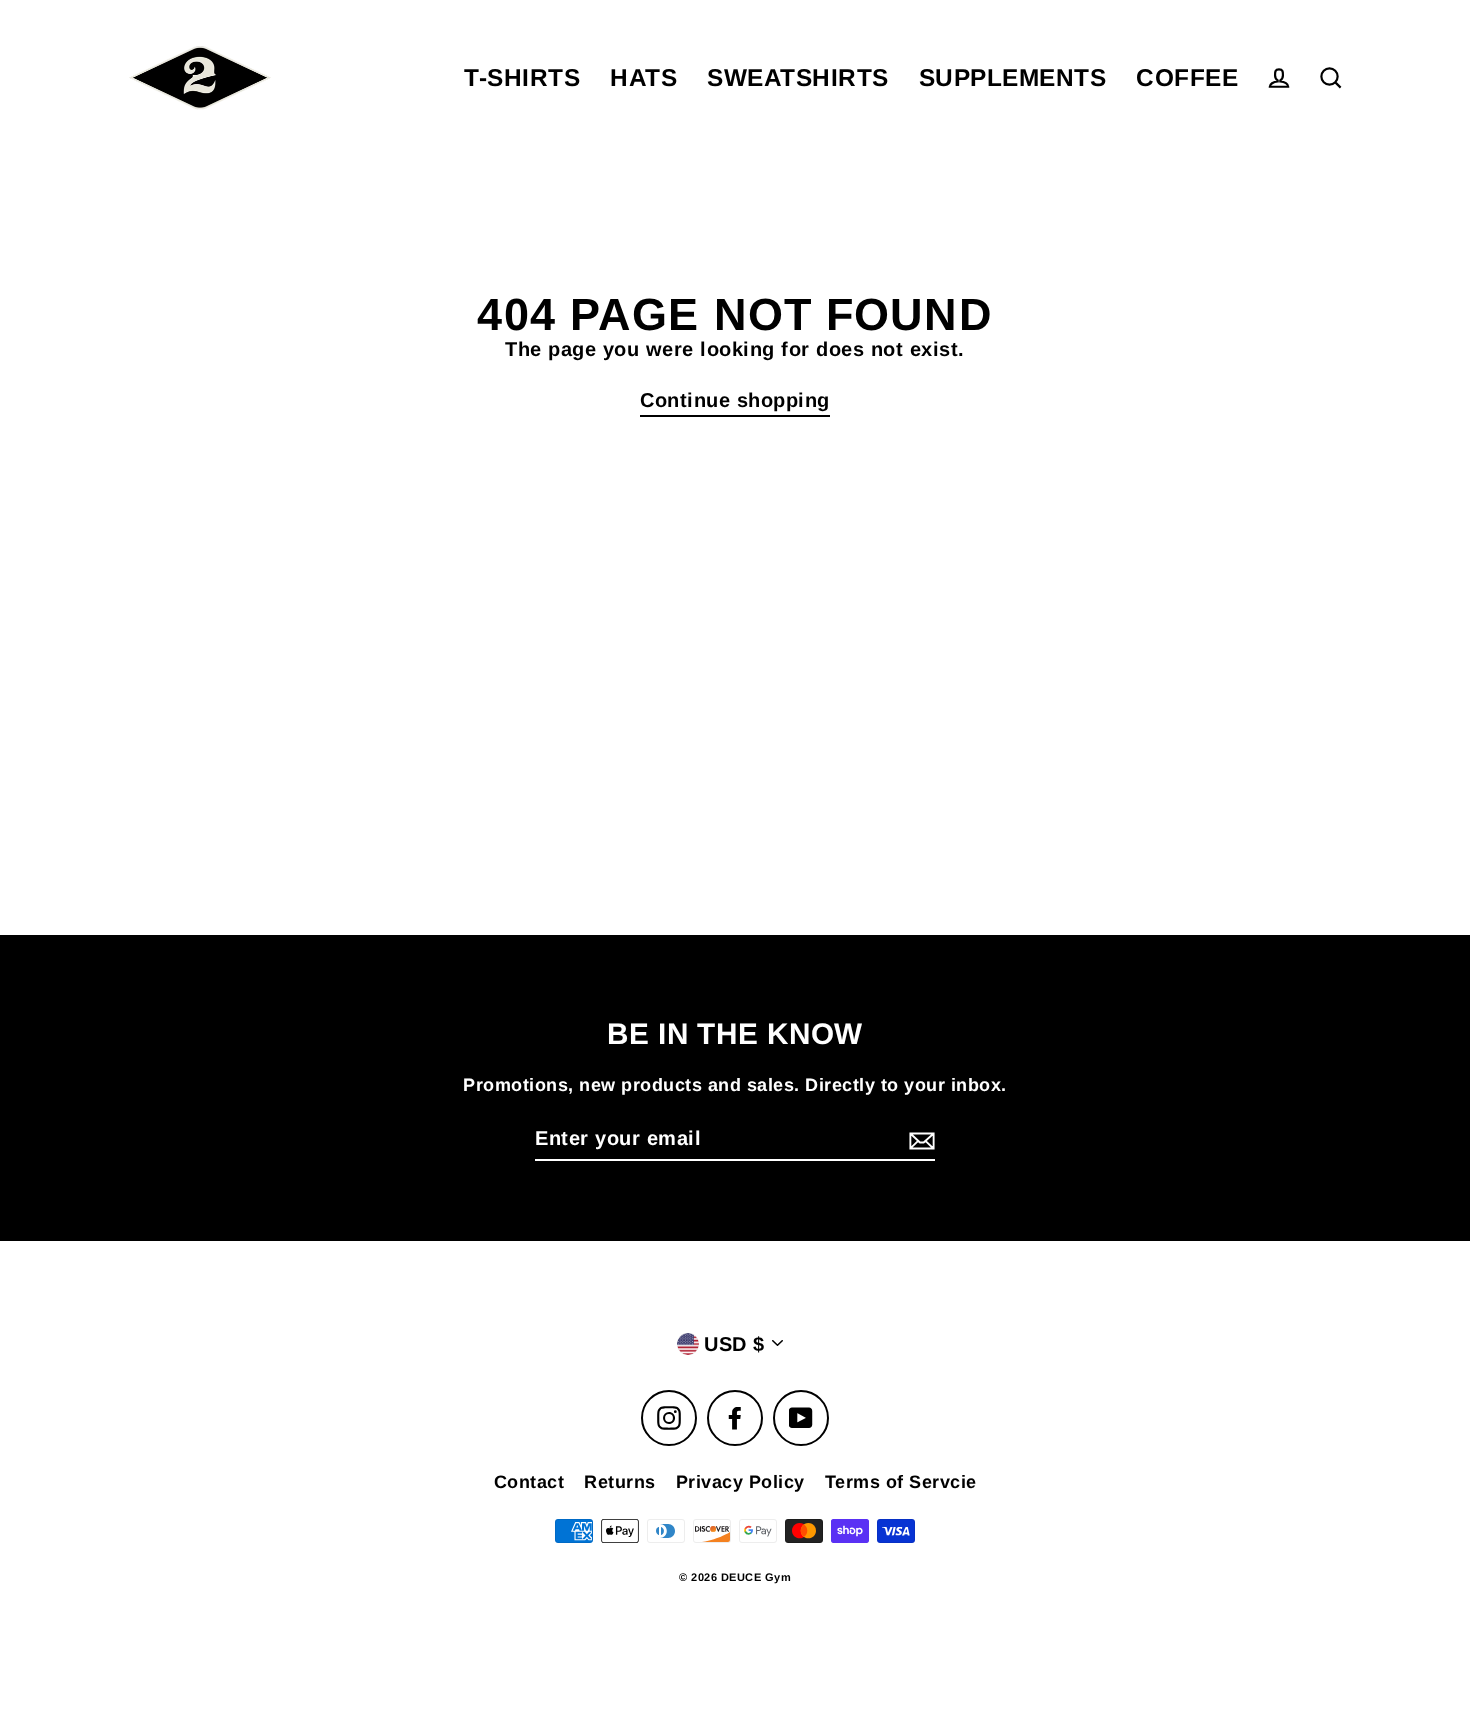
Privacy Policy (740, 1482)
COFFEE (1187, 77)
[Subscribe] (919, 1139)
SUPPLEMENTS (1013, 77)
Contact (529, 1482)
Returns (620, 1482)
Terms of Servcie (901, 1482)
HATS (643, 77)
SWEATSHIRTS (798, 77)
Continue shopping (735, 400)
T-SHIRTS (522, 77)
